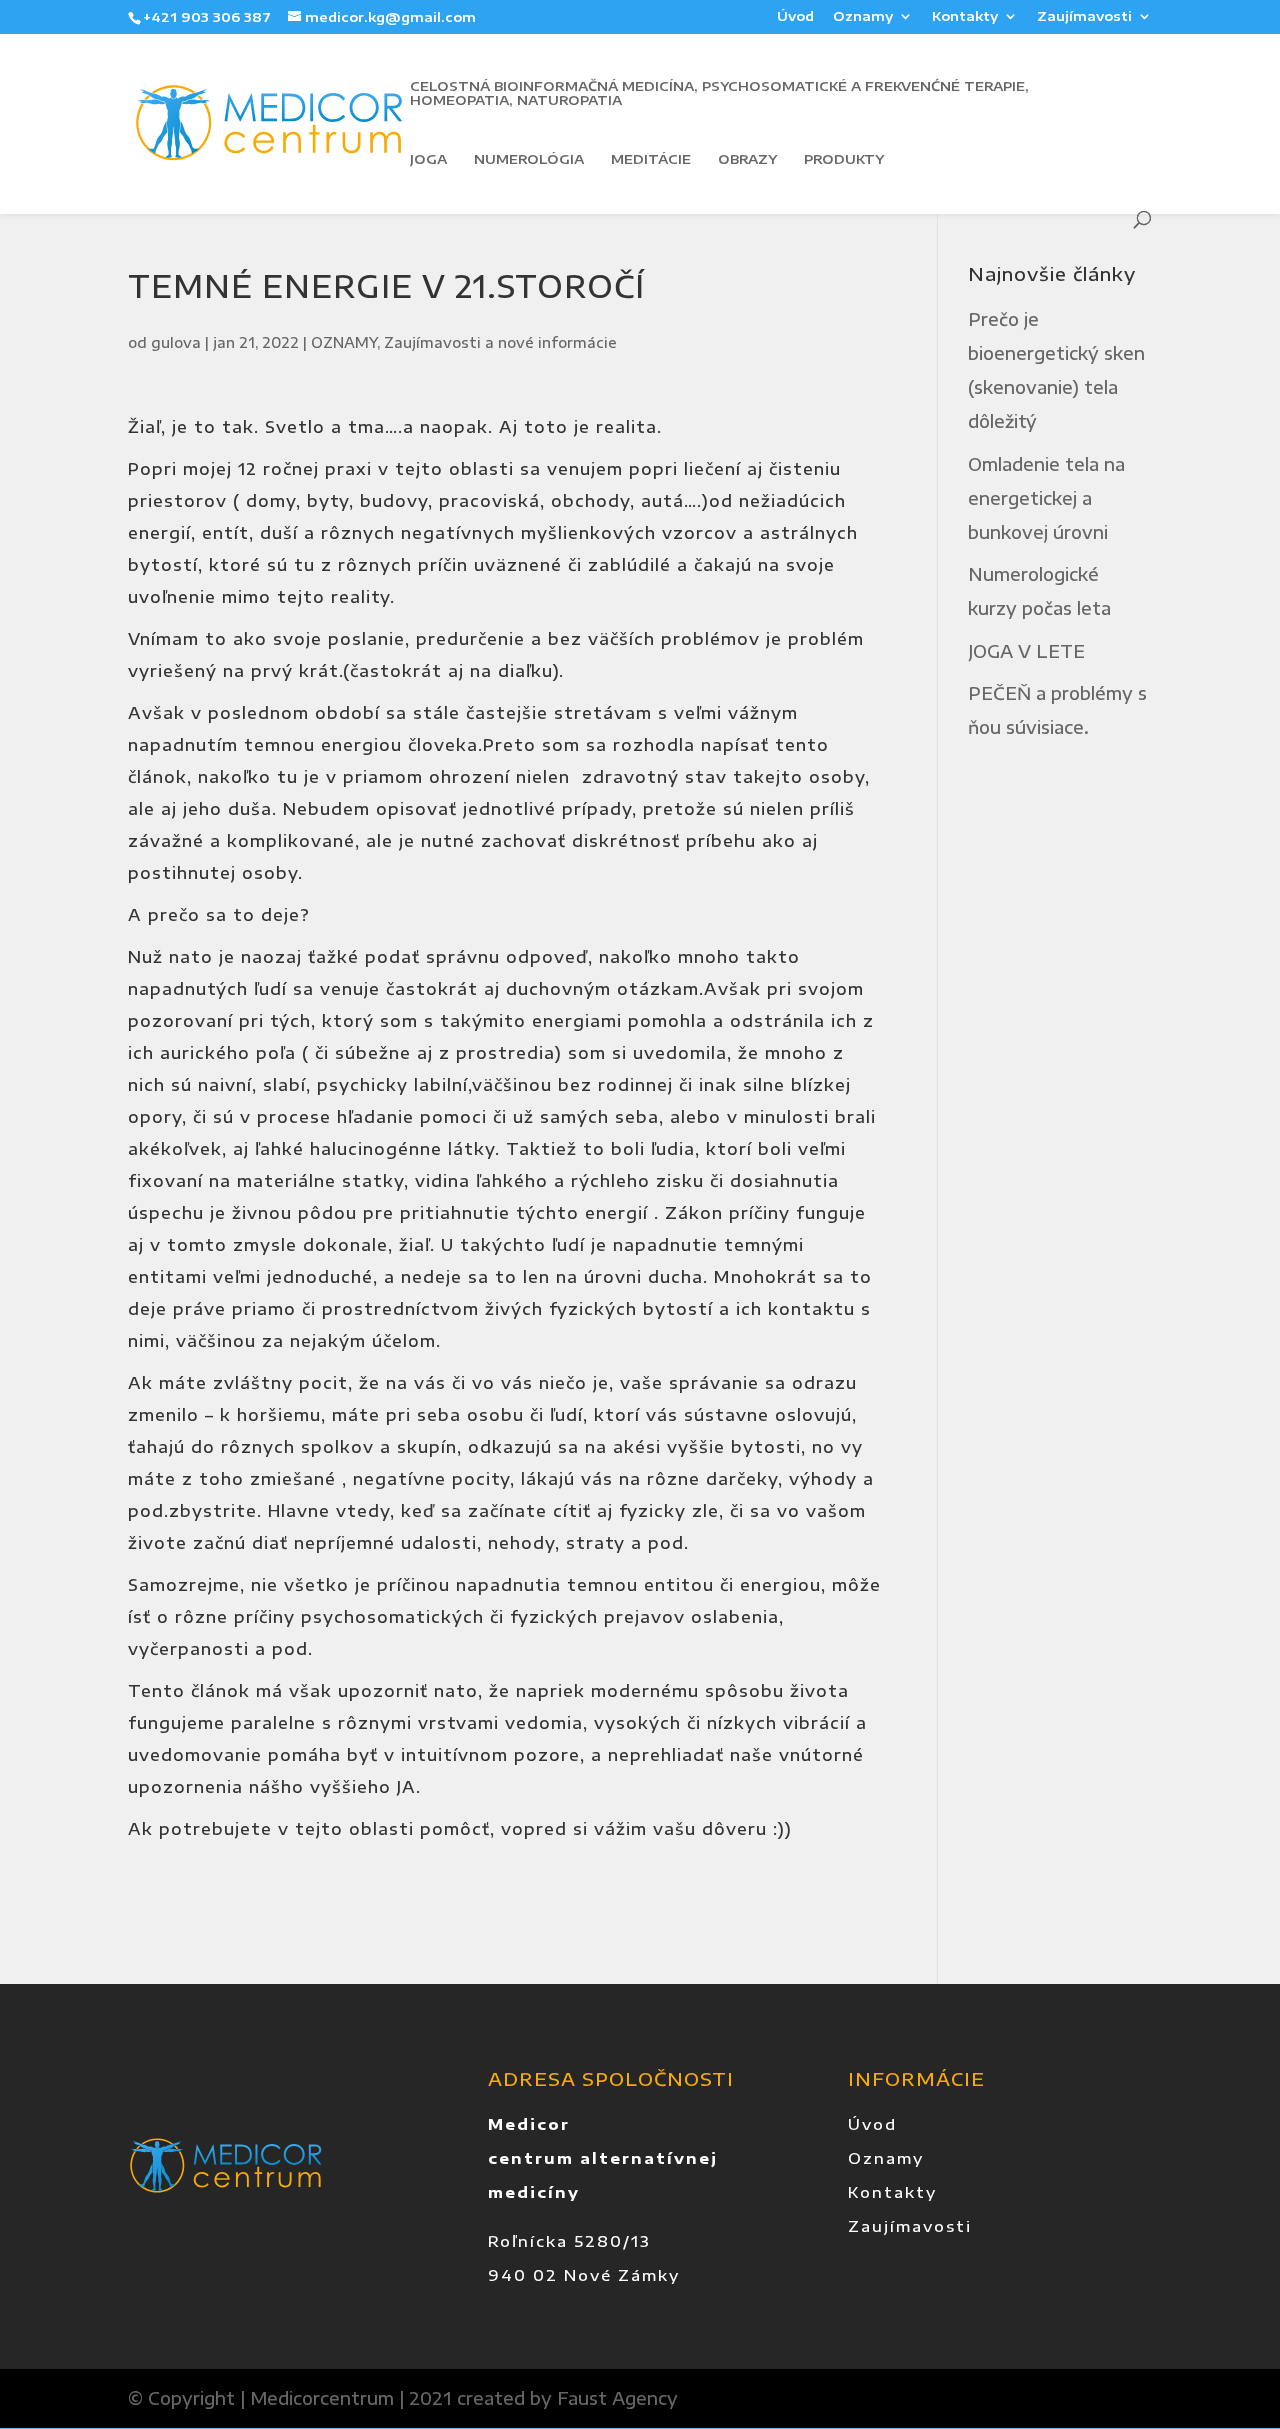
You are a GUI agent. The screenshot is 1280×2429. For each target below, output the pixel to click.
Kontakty (965, 17)
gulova (176, 342)
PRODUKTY (844, 159)
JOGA (428, 159)
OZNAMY (344, 342)
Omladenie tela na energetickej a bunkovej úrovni (1046, 498)
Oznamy (863, 17)
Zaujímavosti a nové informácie (500, 342)
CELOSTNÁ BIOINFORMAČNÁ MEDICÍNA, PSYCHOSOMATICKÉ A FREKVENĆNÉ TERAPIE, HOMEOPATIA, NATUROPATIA (719, 93)
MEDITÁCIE (651, 159)
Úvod (795, 17)
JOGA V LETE (1026, 651)
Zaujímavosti (1084, 17)
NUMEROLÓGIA (529, 159)
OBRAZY (747, 159)
